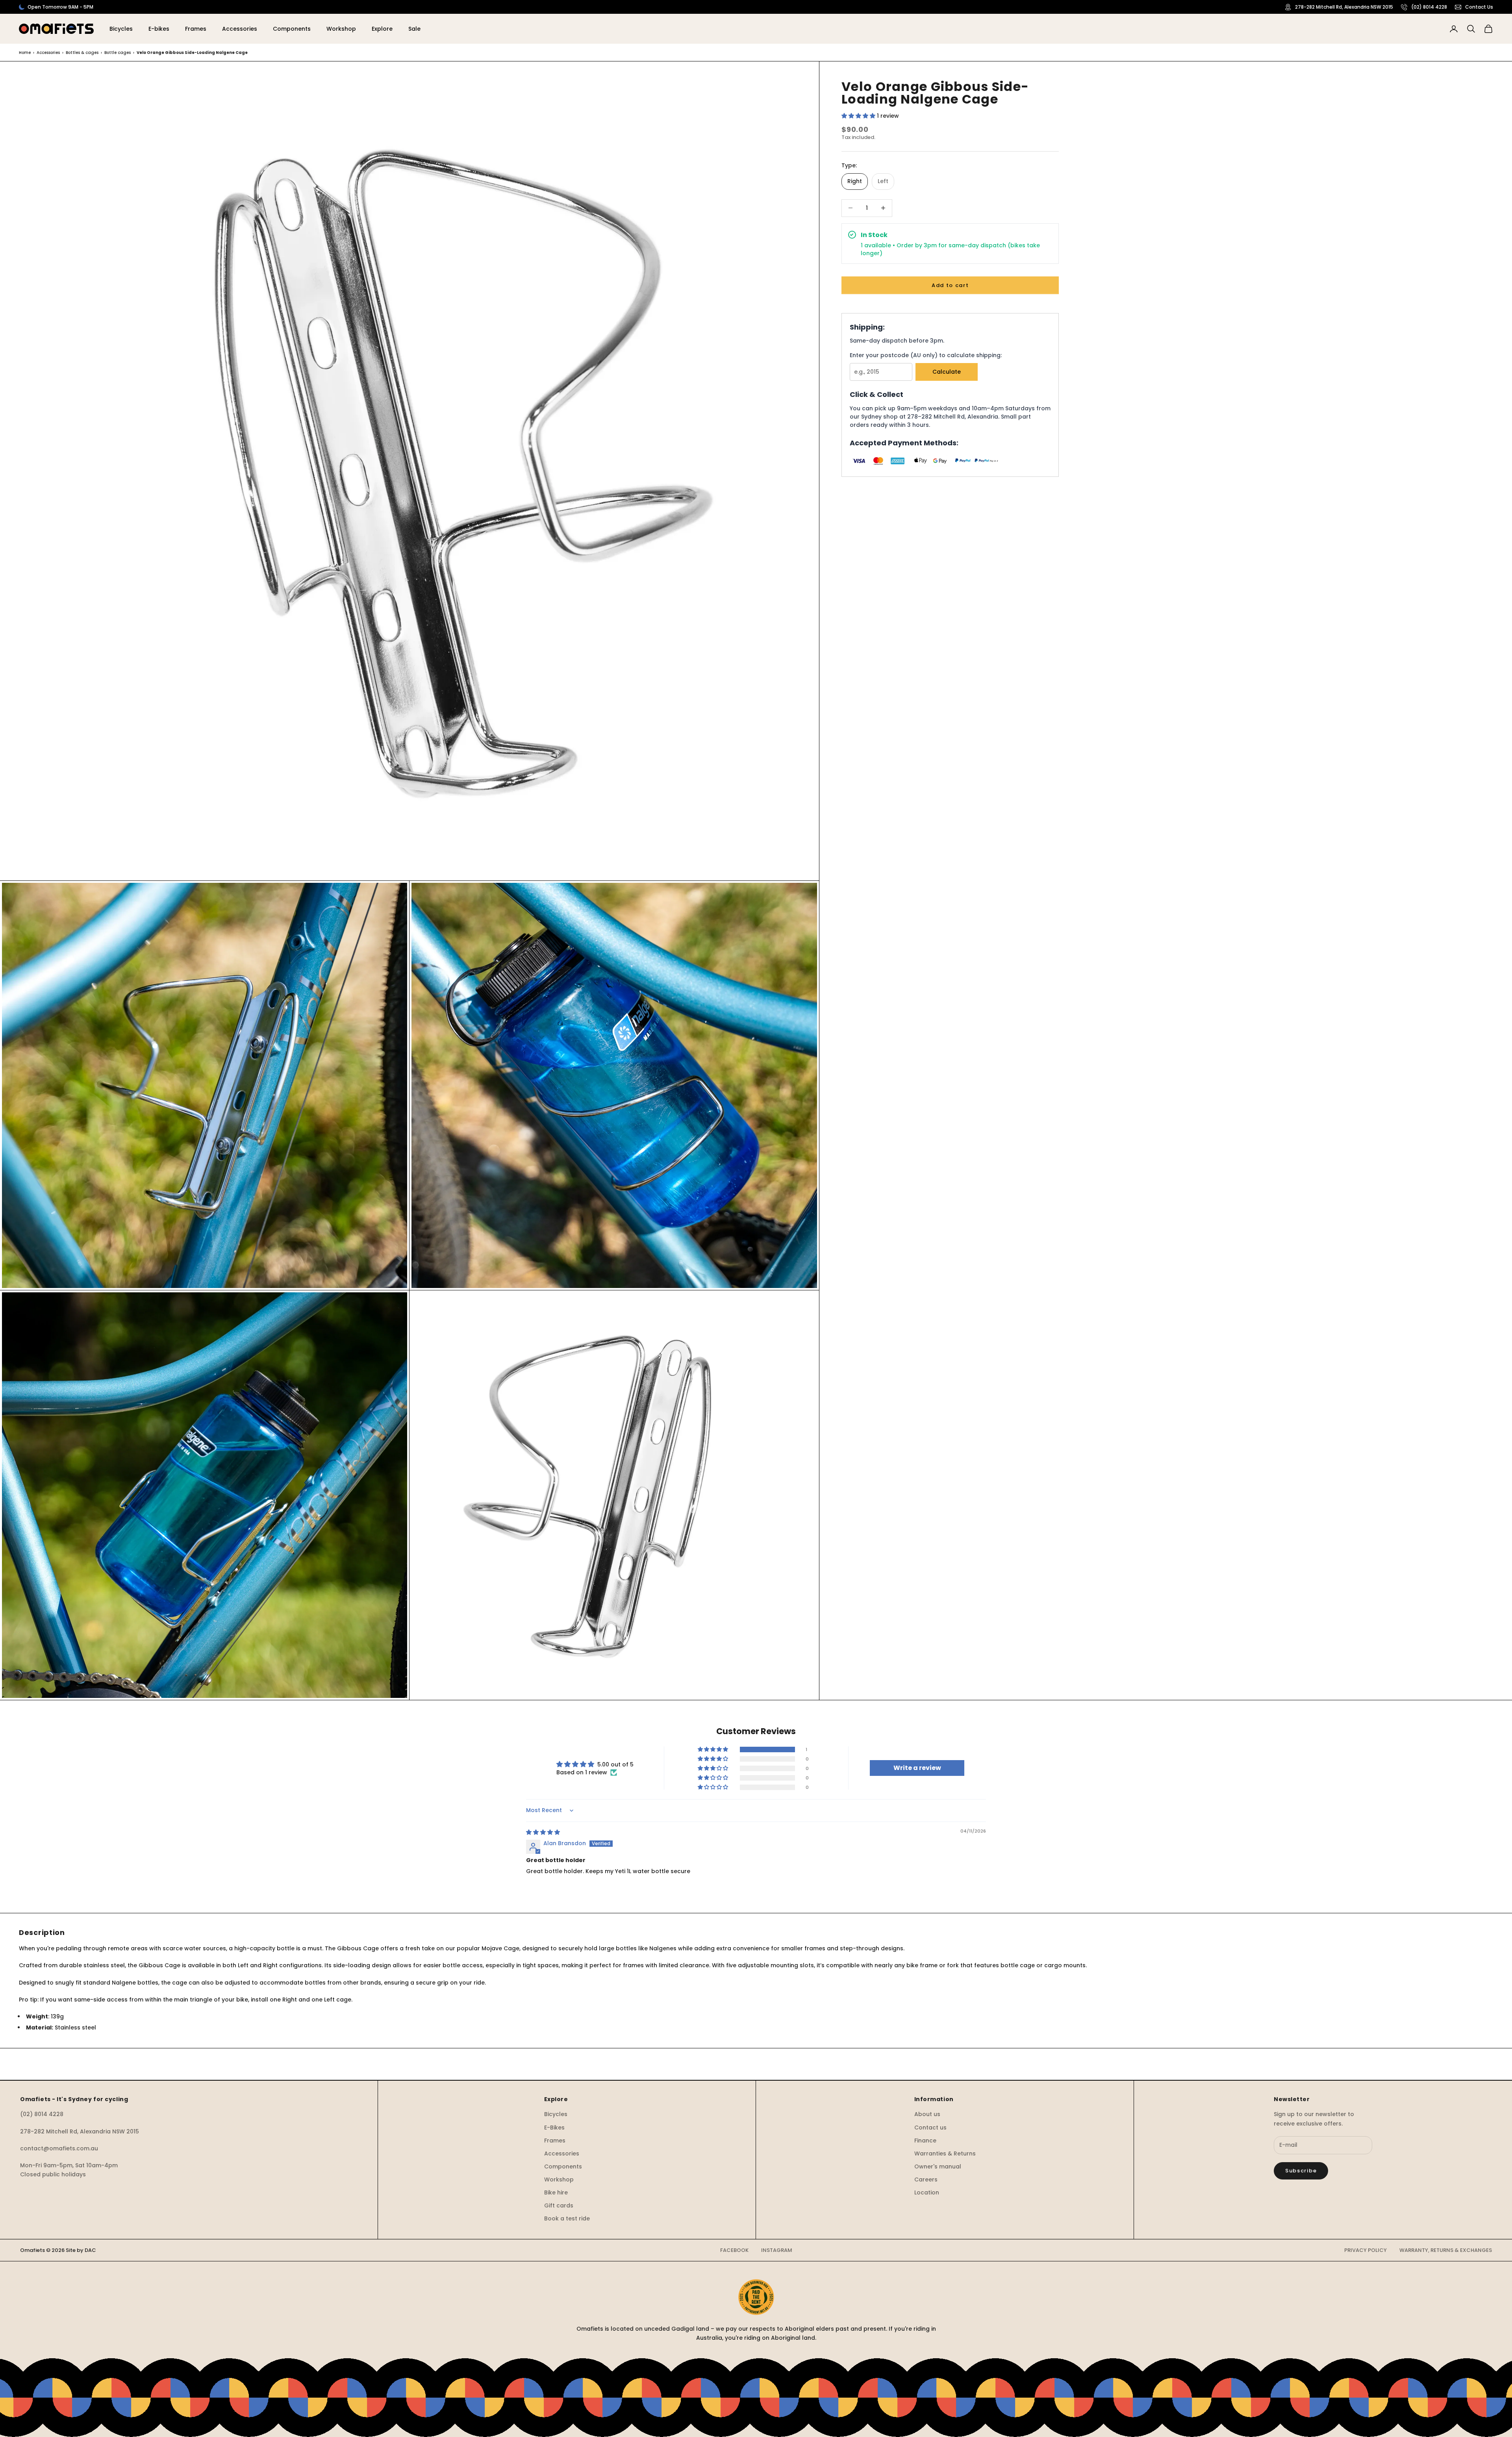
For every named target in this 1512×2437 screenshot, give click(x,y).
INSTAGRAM (777, 2250)
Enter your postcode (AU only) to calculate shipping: (926, 355)
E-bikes (159, 29)
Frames (196, 29)
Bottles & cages (82, 53)
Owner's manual (938, 2166)
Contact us (930, 2128)
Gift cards (559, 2205)
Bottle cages (118, 53)
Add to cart (950, 285)
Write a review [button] (917, 1768)
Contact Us (1479, 7)
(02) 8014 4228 (1429, 7)
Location (927, 2192)
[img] (543, 1832)
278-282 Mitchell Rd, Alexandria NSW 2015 (1344, 7)
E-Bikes (554, 2128)
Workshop (341, 29)
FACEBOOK (734, 2250)
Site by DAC (81, 2250)
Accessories (240, 29)
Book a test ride (567, 2218)
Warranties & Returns (945, 2153)
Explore (382, 29)
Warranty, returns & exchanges (1446, 2250)
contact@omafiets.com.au (59, 2148)
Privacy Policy (1366, 2250)
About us (927, 2114)
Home (25, 53)
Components (292, 29)
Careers (926, 2179)
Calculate (947, 372)
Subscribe (1301, 2171)
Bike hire (556, 2192)
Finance (925, 2140)
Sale (414, 29)
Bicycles (121, 29)
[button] (859, 116)
